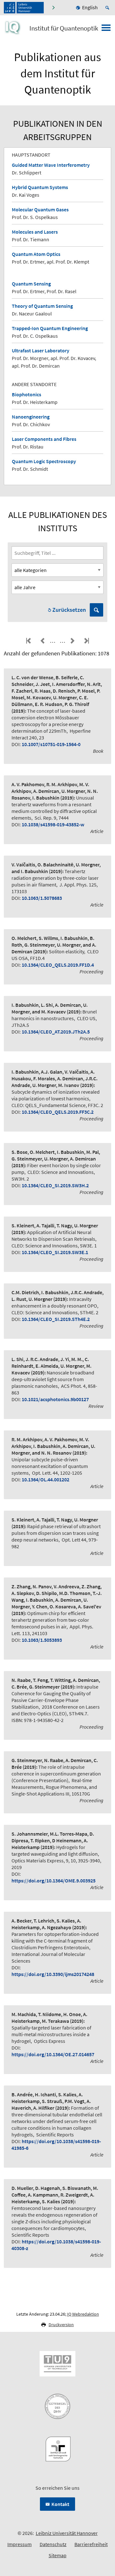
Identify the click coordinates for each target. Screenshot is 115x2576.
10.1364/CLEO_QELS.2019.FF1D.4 (58, 965)
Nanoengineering (31, 417)
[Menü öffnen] (106, 30)
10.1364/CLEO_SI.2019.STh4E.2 (56, 1319)
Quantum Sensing (31, 284)
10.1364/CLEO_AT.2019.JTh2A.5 (56, 1032)
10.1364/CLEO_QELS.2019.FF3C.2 (58, 1112)
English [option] (90, 7)
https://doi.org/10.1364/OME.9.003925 (54, 1881)
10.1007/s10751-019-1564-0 (51, 744)
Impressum (19, 2544)
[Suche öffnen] (108, 8)
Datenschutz (53, 2544)
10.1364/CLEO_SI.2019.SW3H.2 (55, 1185)
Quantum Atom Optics (36, 254)
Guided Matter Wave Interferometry (51, 165)
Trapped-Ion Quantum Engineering (50, 328)
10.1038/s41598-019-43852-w (53, 824)
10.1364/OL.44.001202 (46, 1479)
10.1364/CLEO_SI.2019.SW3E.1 (55, 1252)
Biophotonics (27, 394)
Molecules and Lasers (35, 232)
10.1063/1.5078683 (42, 898)
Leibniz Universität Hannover (67, 2533)
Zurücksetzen (69, 610)
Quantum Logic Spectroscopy (44, 461)
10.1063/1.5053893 (42, 1640)
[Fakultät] (54, 8)
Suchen (96, 610)
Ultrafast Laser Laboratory (41, 350)
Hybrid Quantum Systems (40, 187)
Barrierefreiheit (91, 2544)
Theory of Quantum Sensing (42, 306)
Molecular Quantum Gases (40, 209)
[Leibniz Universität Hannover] (24, 8)
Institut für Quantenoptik (64, 28)
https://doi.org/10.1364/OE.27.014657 (53, 2054)
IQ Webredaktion (83, 2314)
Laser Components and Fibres (44, 439)
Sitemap (57, 2555)
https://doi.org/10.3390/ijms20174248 (53, 1974)
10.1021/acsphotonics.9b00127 (55, 1399)
